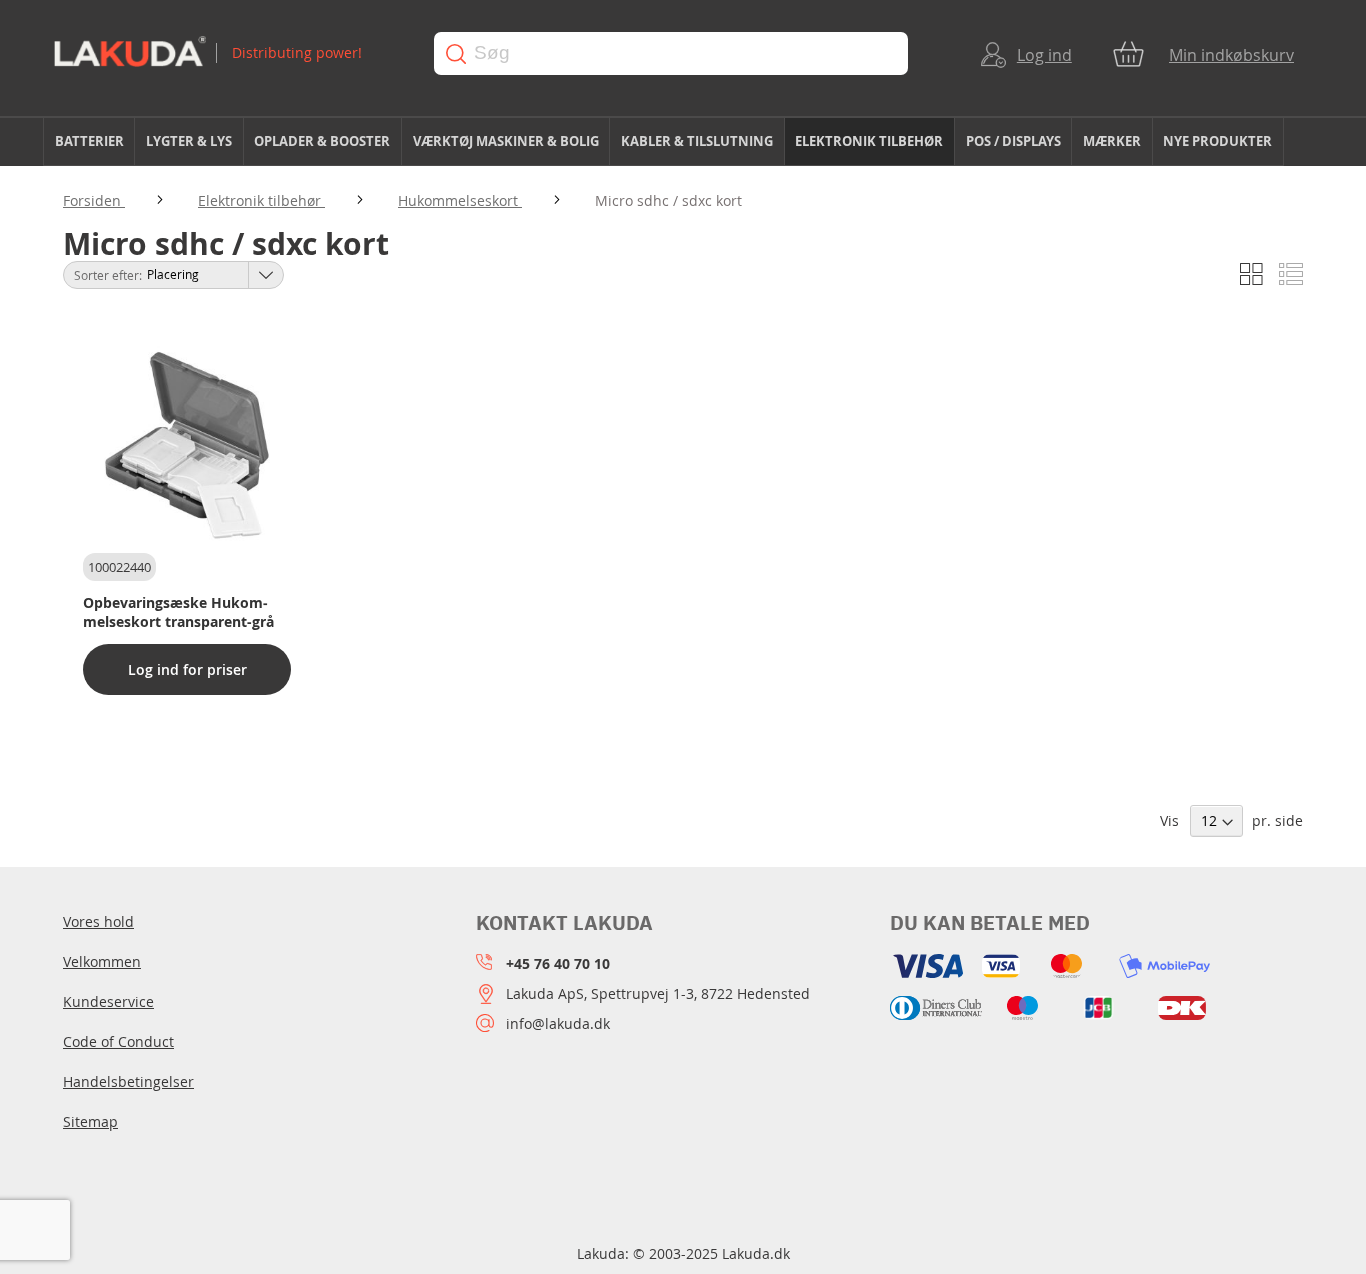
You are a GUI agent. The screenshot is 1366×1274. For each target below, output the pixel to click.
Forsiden (94, 200)
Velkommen (102, 961)
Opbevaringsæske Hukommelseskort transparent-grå (178, 612)
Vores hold (98, 921)
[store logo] (224, 53)
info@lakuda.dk (558, 1023)
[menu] (683, 142)
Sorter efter (106, 275)
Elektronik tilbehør (261, 200)
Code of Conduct (118, 1041)
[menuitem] (89, 141)
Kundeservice (108, 1001)
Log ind (1044, 55)
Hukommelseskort (460, 200)
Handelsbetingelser (128, 1081)
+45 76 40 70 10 (558, 963)
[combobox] (671, 53)
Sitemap (90, 1121)
